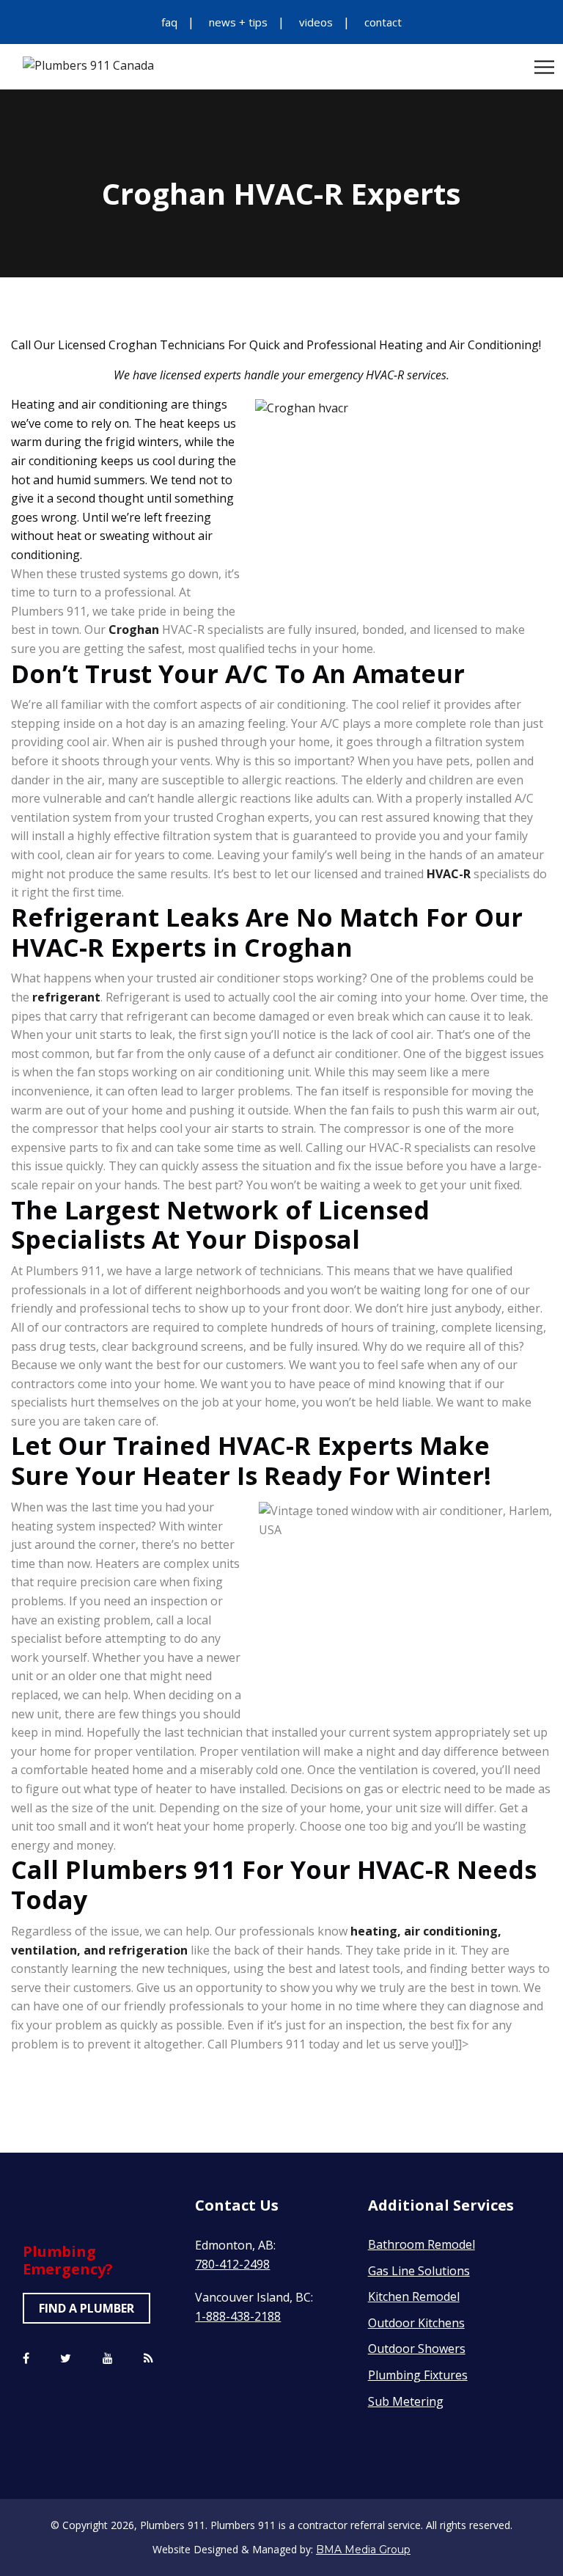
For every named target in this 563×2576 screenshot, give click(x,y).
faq (169, 22)
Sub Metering (406, 2401)
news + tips (238, 22)
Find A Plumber (87, 2308)
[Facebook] (26, 2359)
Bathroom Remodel (422, 2244)
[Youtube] (108, 2359)
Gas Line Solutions (419, 2271)
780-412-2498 (232, 2264)
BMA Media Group (363, 2550)
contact (383, 22)
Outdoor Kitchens (416, 2323)
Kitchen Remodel (414, 2296)
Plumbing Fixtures (418, 2375)
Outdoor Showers (417, 2349)
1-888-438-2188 (238, 2316)
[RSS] (148, 2359)
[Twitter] (66, 2359)
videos (316, 22)
